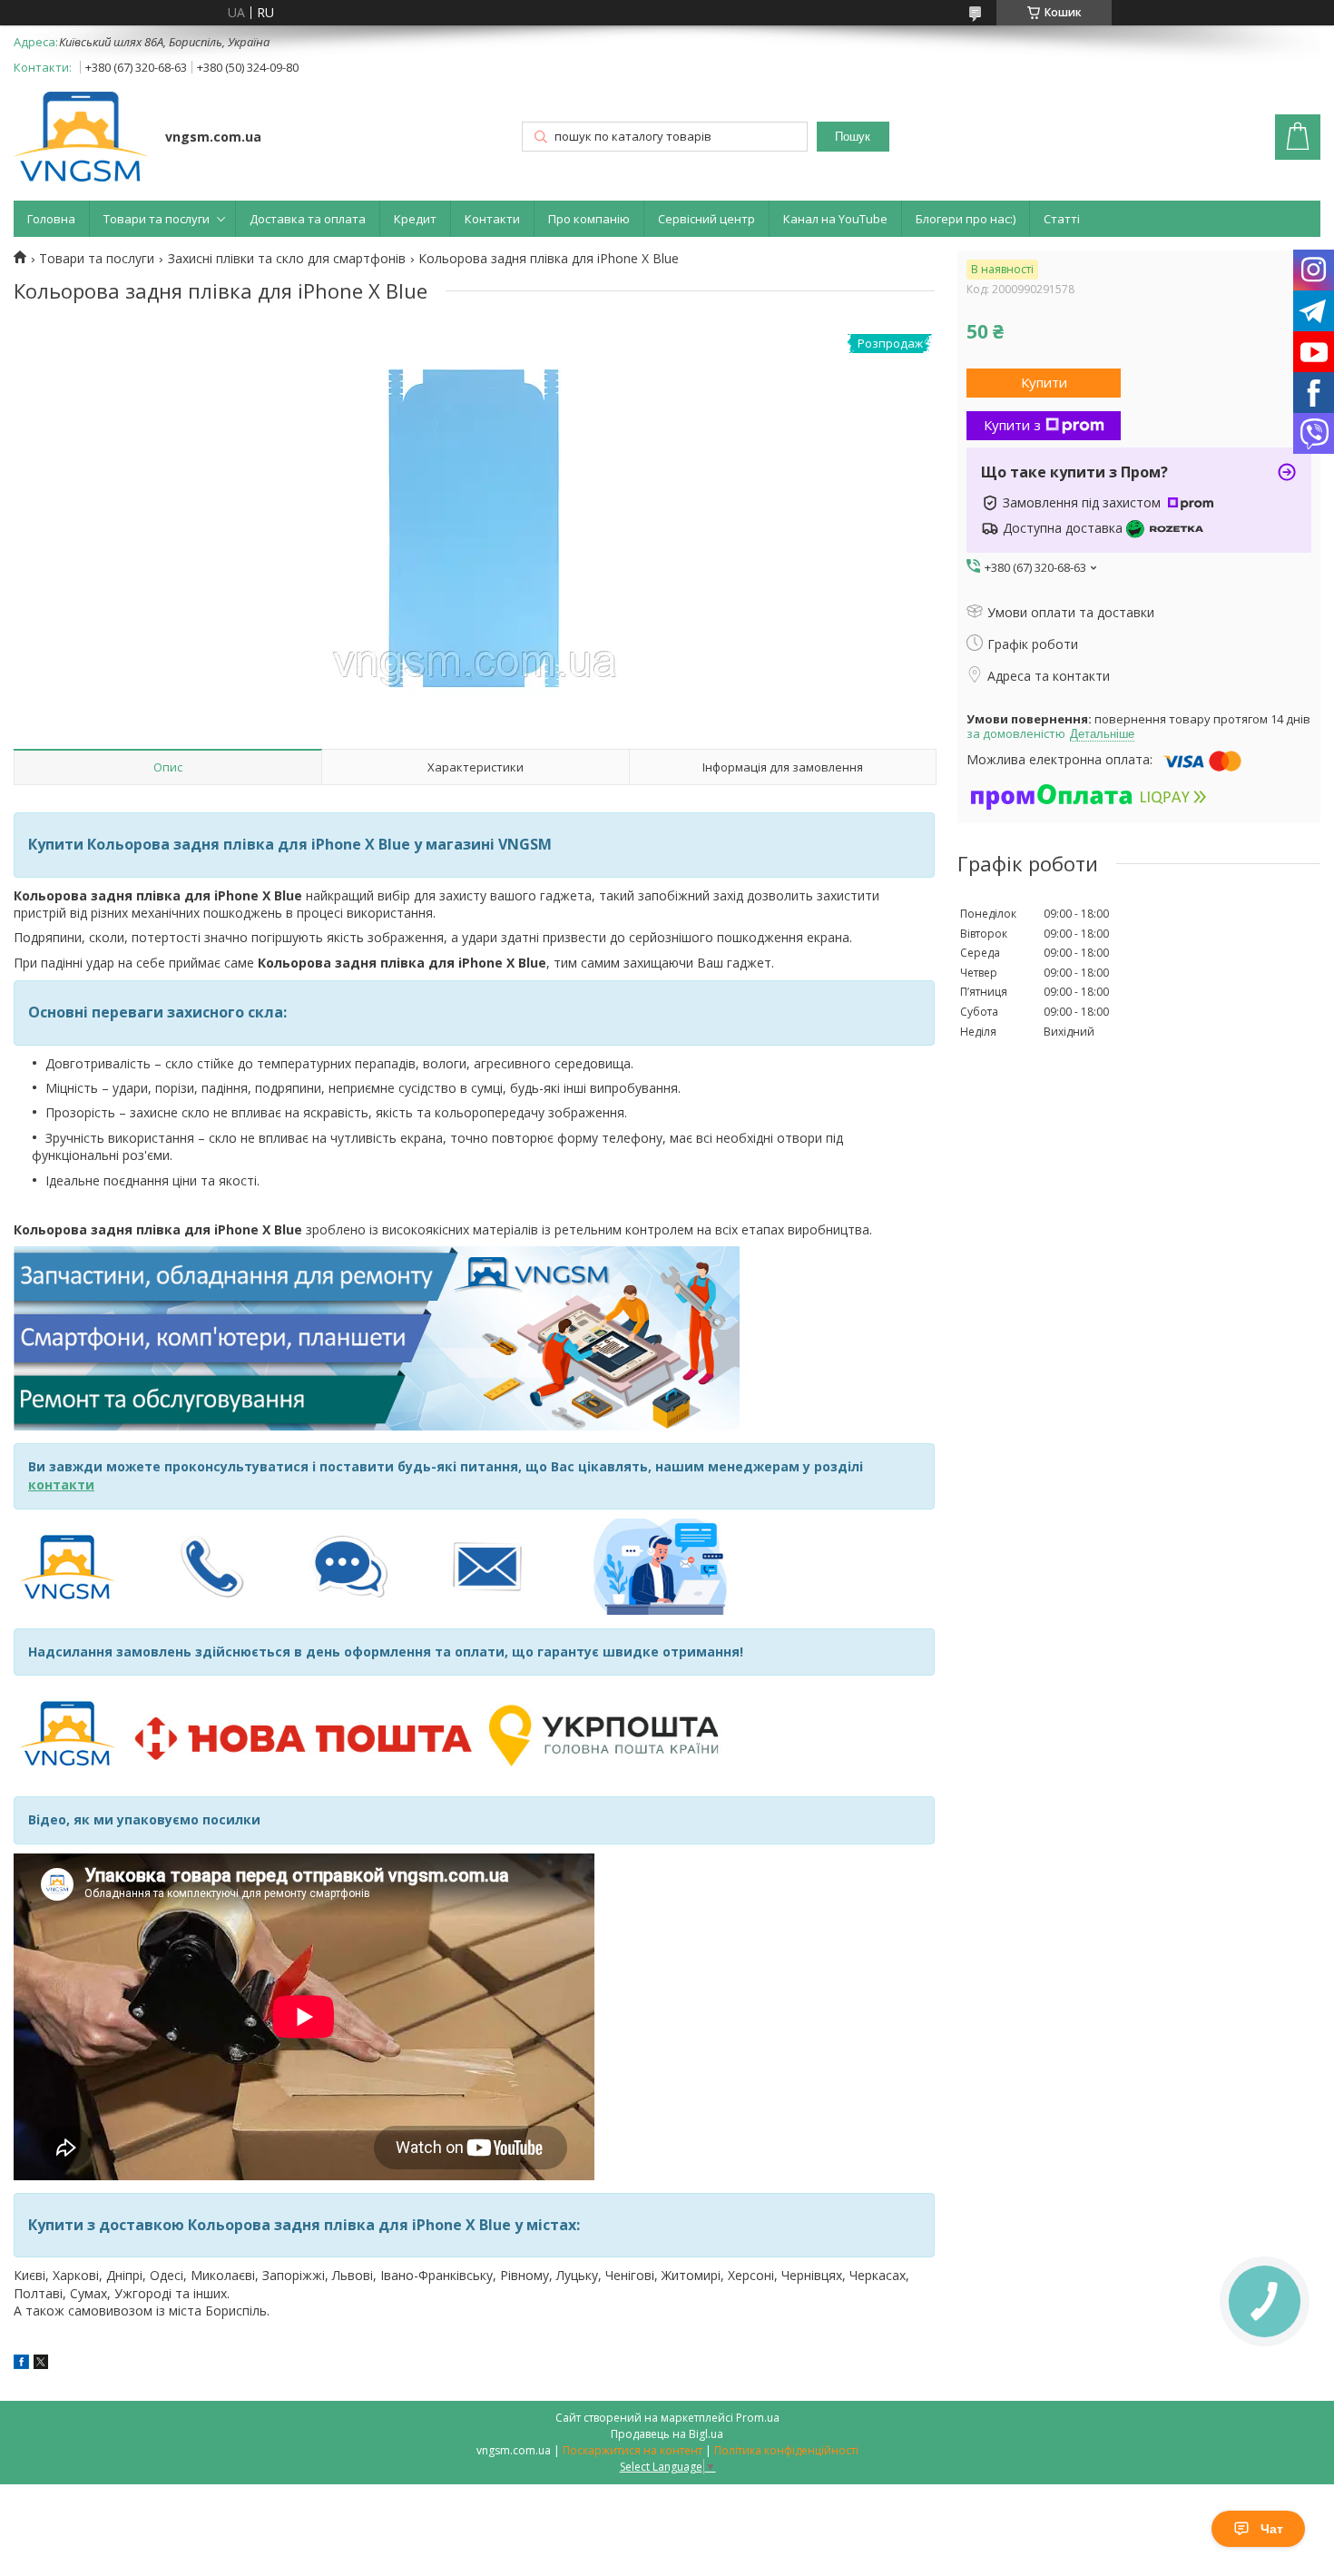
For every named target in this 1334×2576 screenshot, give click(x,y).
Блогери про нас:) (966, 219)
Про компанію (589, 219)
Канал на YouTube (835, 219)
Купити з (1012, 425)
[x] (41, 2364)
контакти (61, 1485)
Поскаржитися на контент (633, 2450)
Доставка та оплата (308, 219)
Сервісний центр (706, 219)
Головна (51, 219)
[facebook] (21, 2364)
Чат (1272, 2529)
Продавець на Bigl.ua (667, 2434)
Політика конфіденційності (786, 2450)
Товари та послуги (157, 219)
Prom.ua (758, 2418)
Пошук (853, 137)
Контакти (492, 219)
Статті (1062, 219)
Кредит (415, 219)
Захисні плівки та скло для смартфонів (287, 259)
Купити (1044, 382)
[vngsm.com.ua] (81, 138)
